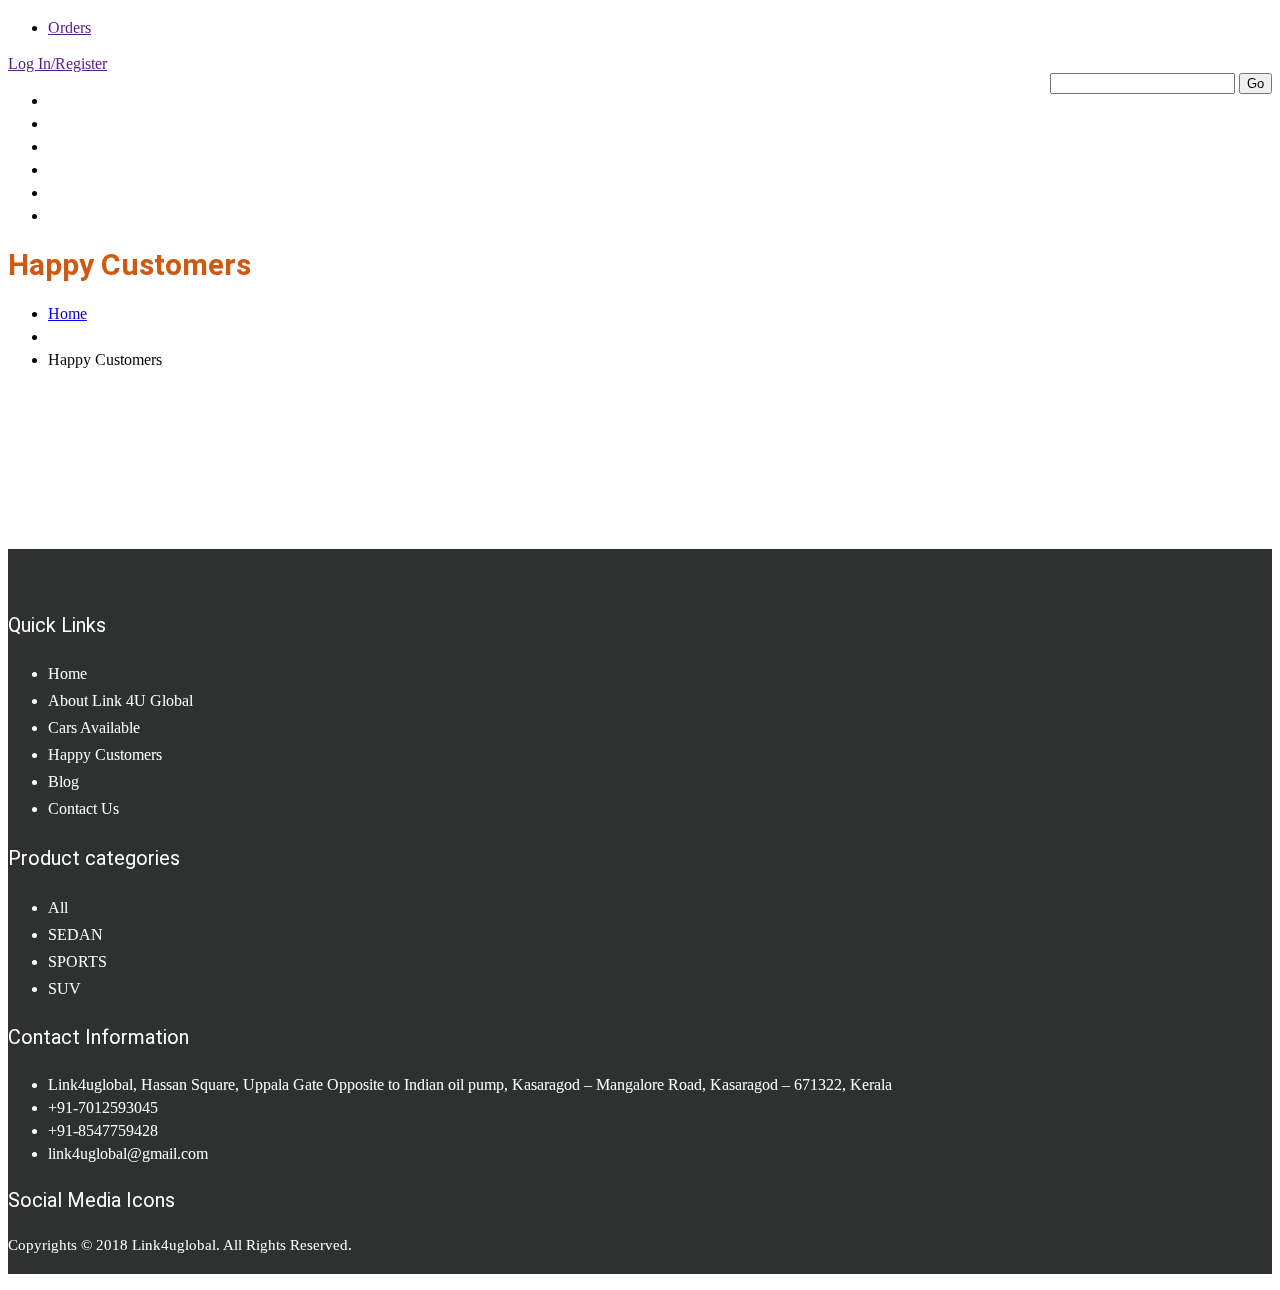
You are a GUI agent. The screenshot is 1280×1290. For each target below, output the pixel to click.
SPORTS (77, 961)
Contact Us (91, 215)
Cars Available (101, 146)
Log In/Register (57, 63)
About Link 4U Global (126, 123)
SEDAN (75, 934)
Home (70, 100)
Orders (69, 27)
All (58, 907)
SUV (64, 988)
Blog (65, 192)
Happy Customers (115, 169)
